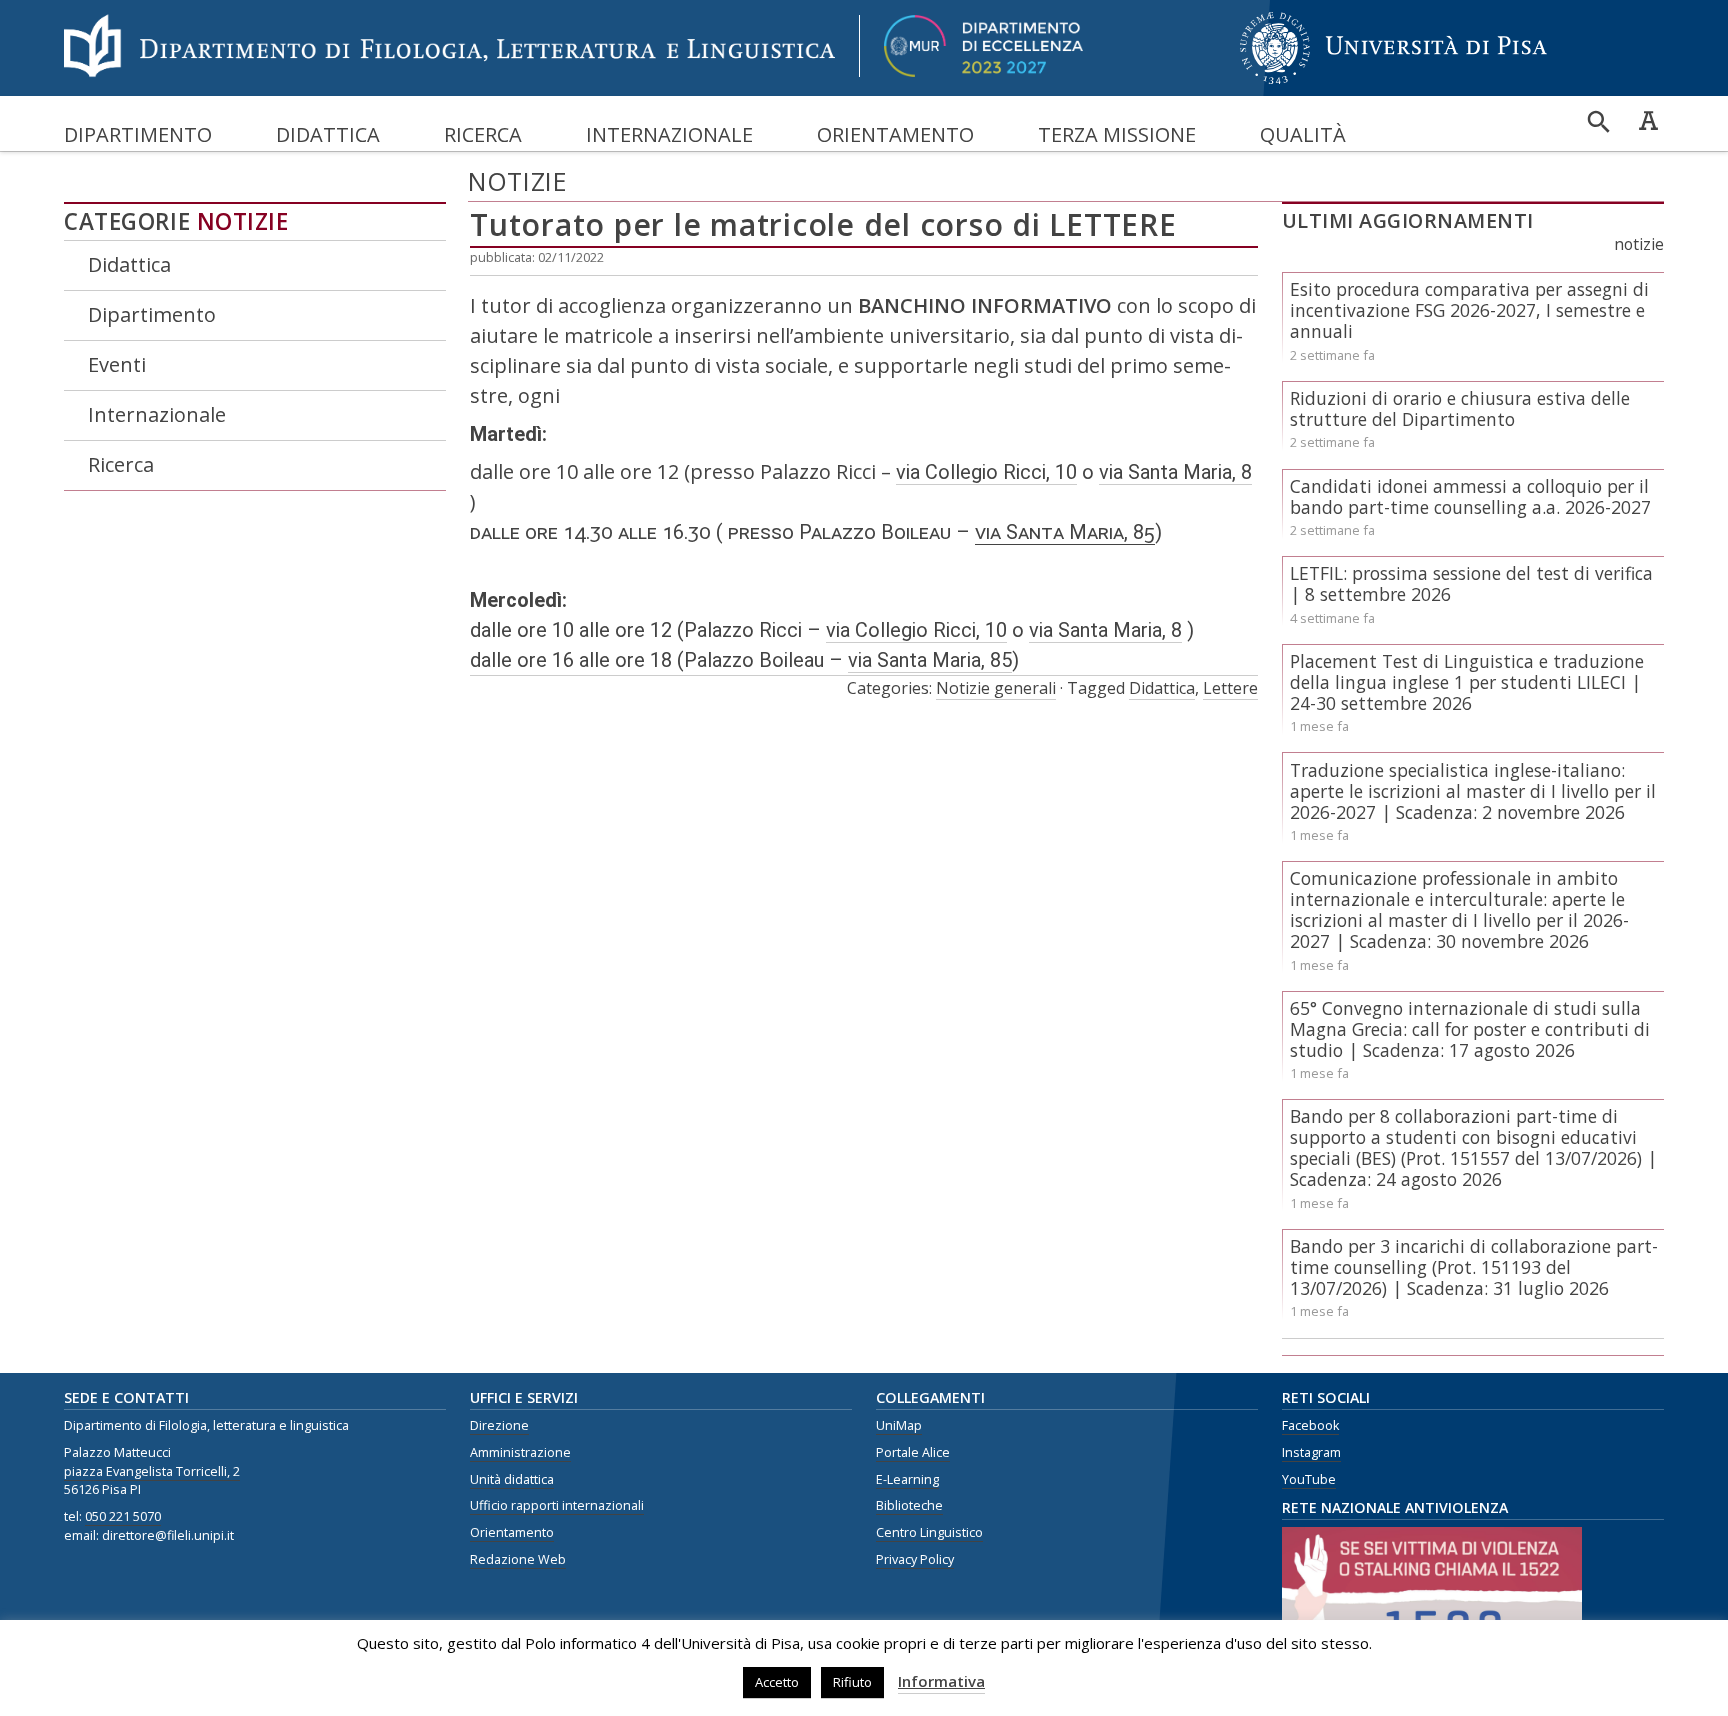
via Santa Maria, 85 (1065, 532)
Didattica (328, 134)
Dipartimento (138, 134)
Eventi (117, 364)
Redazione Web (518, 1559)
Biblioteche (909, 1505)
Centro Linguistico (929, 1532)
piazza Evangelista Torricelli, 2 (152, 1471)
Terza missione (1117, 134)
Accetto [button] (777, 1682)
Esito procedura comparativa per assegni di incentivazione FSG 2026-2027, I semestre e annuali (1469, 310)
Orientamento (895, 134)
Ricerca (483, 134)
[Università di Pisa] (1393, 86)
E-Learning (907, 1479)
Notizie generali (996, 688)
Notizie (243, 221)
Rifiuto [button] (852, 1682)
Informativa (941, 1681)
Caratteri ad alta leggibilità (1648, 120)
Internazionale (669, 134)
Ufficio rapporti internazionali (557, 1505)
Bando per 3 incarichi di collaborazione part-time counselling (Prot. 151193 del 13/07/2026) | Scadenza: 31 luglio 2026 (1474, 1267)
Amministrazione (520, 1452)
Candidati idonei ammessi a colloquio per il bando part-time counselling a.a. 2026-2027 (1470, 496)
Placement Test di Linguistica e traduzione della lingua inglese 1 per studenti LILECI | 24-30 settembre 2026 (1467, 682)
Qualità (1303, 134)
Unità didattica (512, 1479)
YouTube (1309, 1479)
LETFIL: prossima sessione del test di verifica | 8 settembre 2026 (1471, 583)
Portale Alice (913, 1452)
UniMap (899, 1425)
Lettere (1230, 688)
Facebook (1310, 1425)
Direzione (499, 1425)
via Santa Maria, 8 (1175, 472)
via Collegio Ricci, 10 (986, 472)
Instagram (1311, 1452)
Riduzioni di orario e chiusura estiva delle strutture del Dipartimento (1460, 408)
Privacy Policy (915, 1559)
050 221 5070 (123, 1516)
